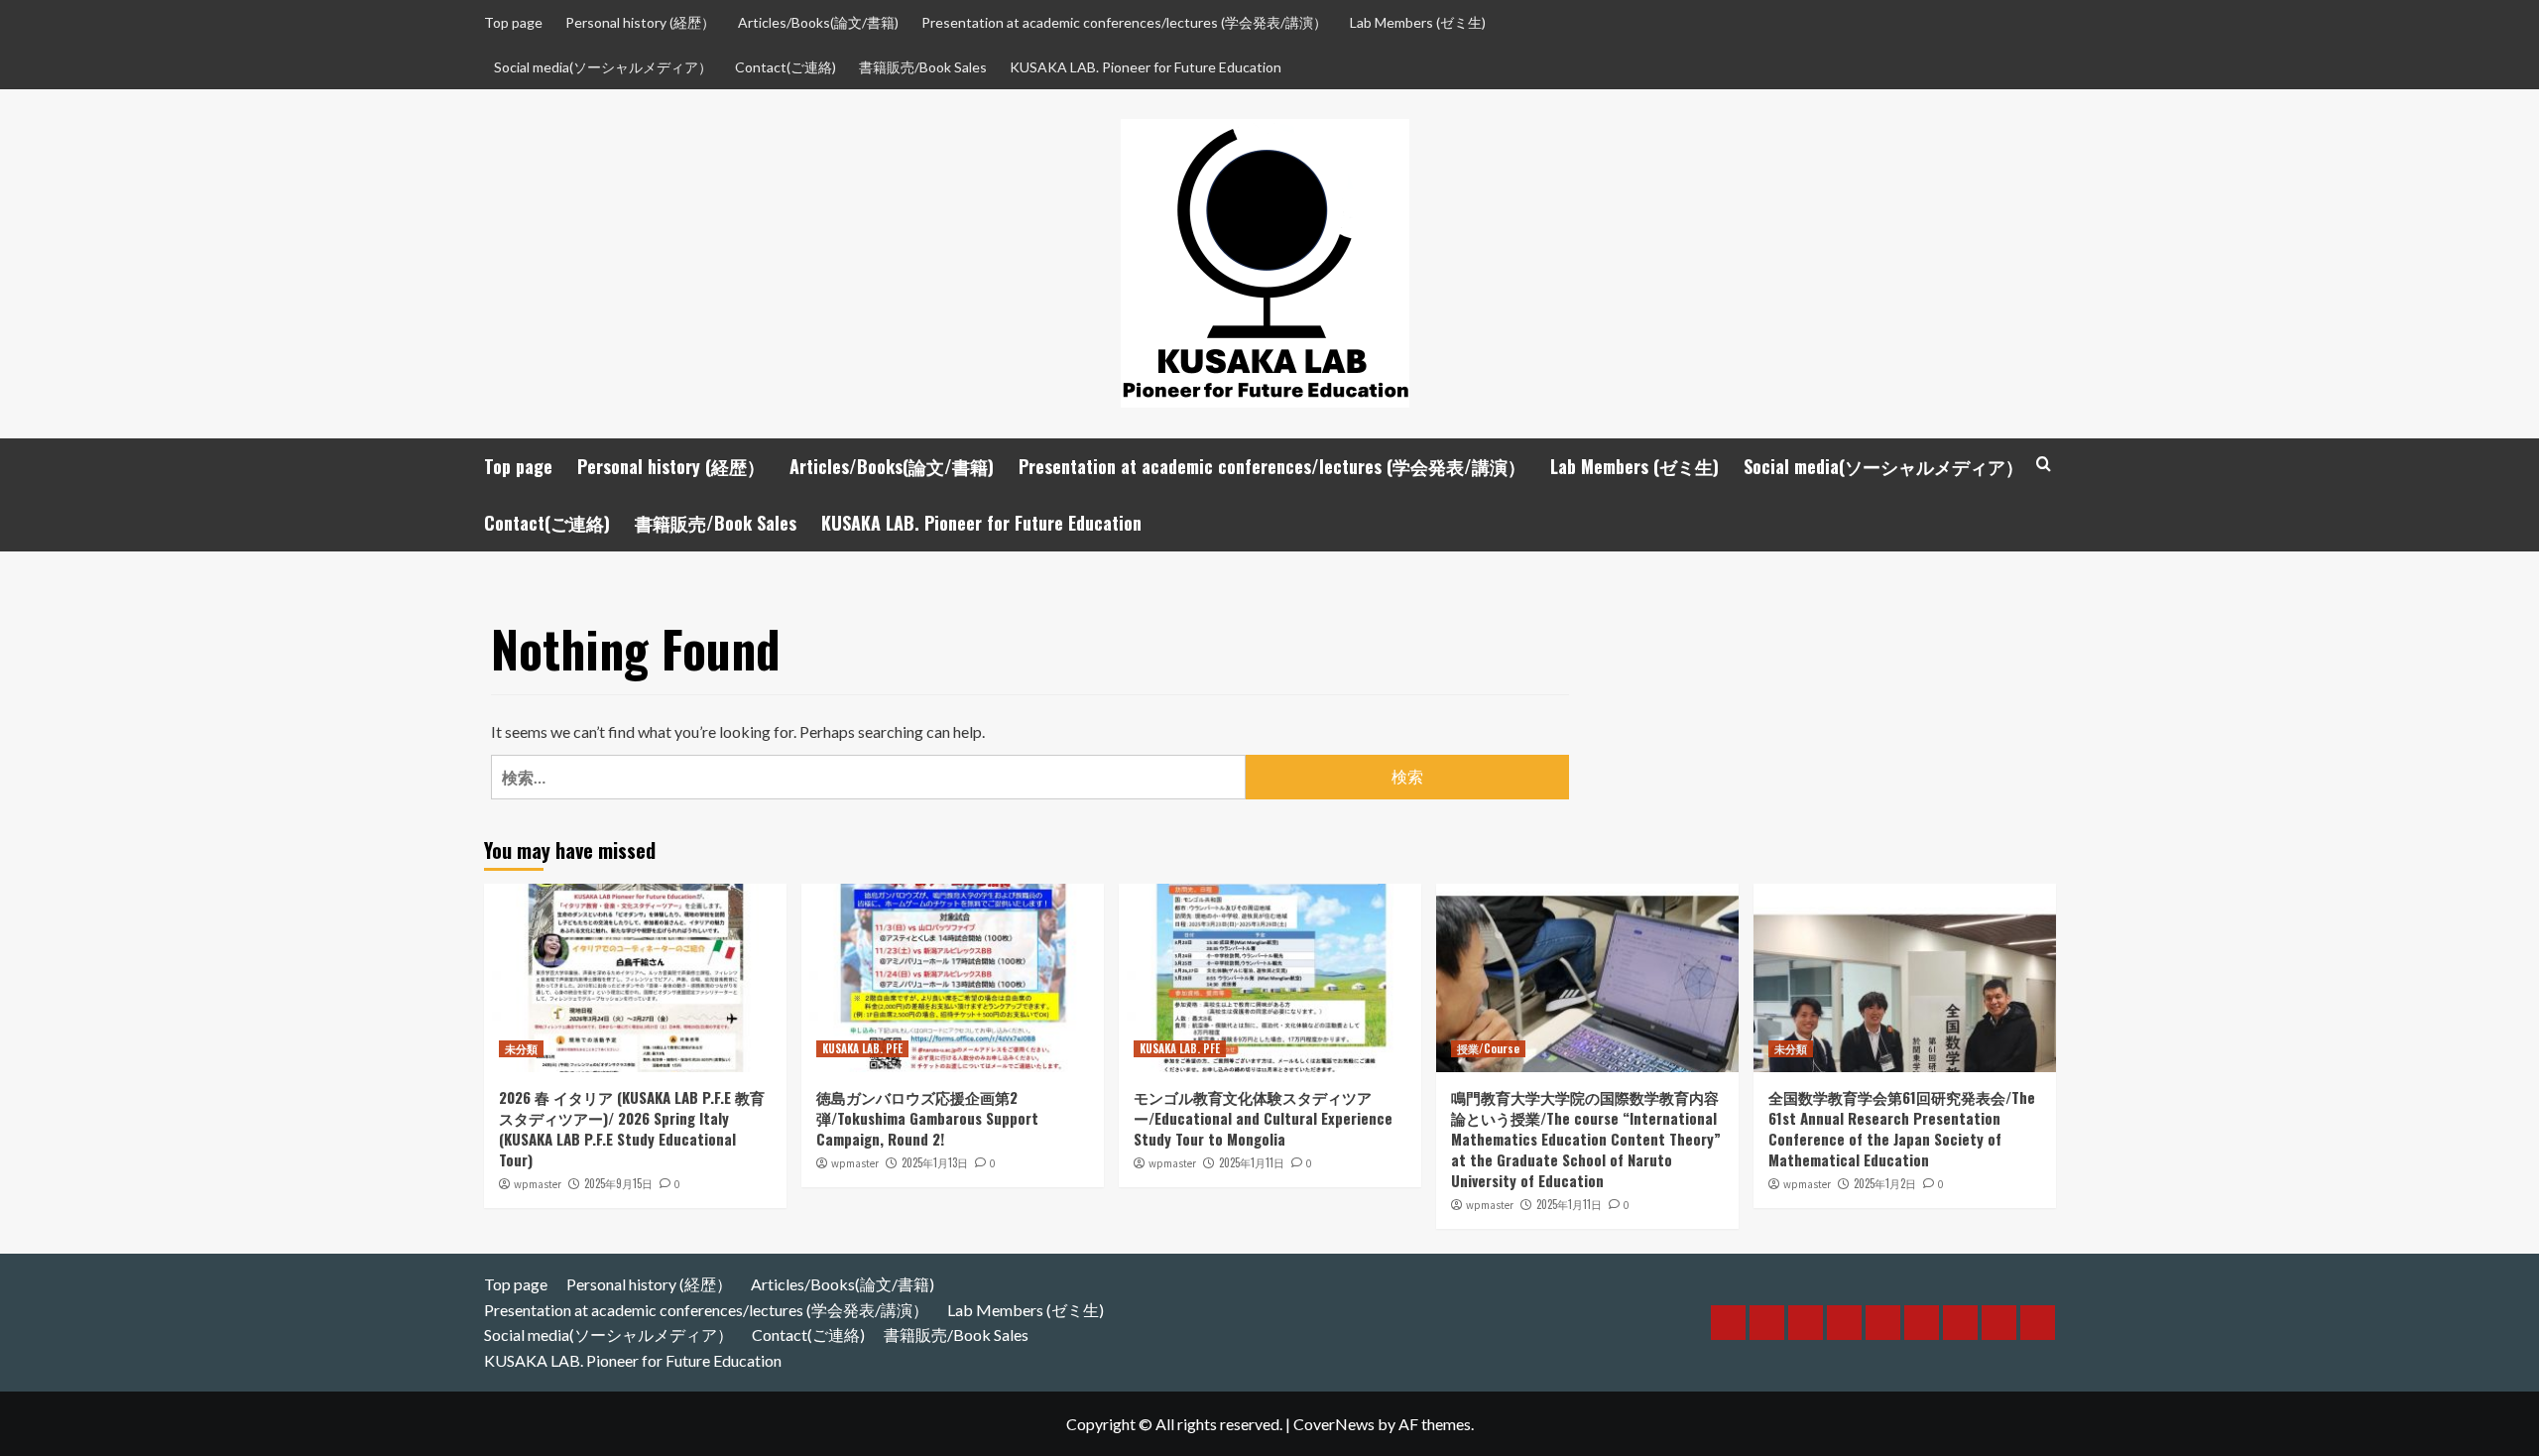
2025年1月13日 (935, 1162)
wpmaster (538, 1184)
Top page (513, 22)
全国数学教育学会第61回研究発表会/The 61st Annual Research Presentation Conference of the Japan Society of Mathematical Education (1902, 1128)
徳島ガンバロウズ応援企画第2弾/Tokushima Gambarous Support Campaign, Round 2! (927, 1118)
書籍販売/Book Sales (923, 67)
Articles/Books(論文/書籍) (818, 22)
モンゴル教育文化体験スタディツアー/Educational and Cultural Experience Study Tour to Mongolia (1263, 1118)
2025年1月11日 (1252, 1162)
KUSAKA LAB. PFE (862, 1048)
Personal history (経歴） (640, 22)
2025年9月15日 (618, 1183)
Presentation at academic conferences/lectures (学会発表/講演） (1124, 22)
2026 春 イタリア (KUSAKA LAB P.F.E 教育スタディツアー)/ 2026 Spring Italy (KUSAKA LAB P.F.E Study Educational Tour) (632, 1128)
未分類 (521, 1048)
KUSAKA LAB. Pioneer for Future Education (1146, 67)
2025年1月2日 (1885, 1183)
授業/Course (1488, 1048)
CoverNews (1334, 1424)
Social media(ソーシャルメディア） (603, 67)
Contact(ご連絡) (786, 67)
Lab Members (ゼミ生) (1418, 22)
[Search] (2044, 464)
